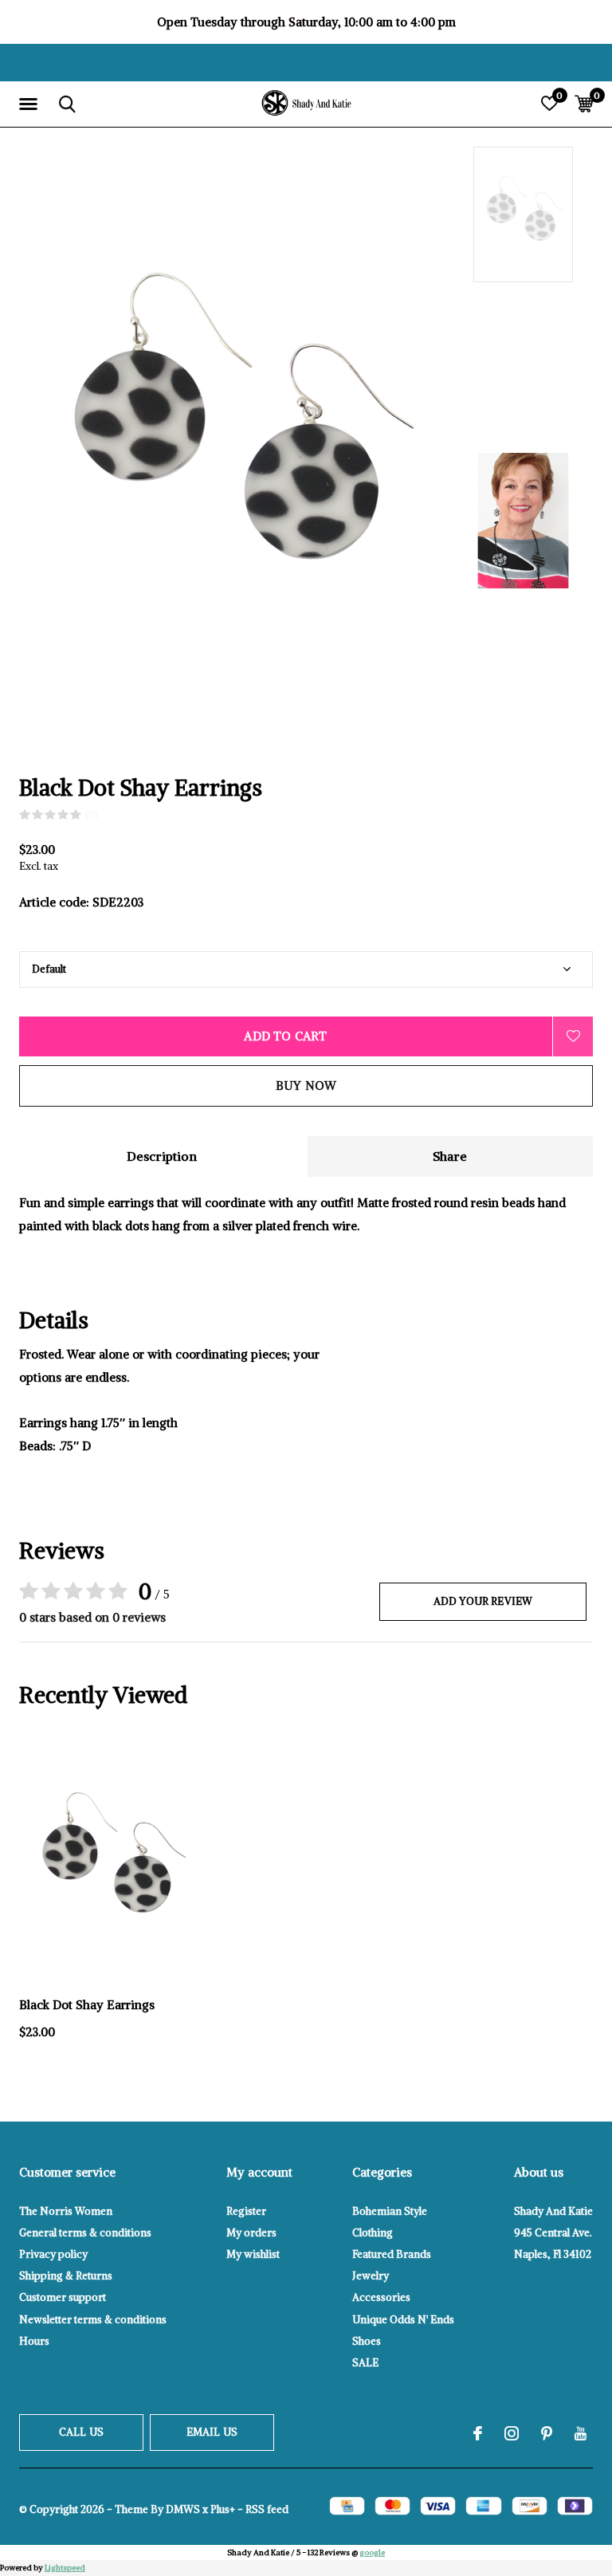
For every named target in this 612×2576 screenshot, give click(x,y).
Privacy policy (53, 2254)
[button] (31, 104)
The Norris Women (66, 2211)
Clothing (373, 2233)
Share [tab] (450, 1156)
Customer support (63, 2297)
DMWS (183, 2509)
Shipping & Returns (66, 2276)
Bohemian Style (390, 2211)
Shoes (367, 2341)
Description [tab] (162, 1156)
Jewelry (371, 2276)
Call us (81, 2432)
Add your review (483, 1601)
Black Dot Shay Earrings (87, 2005)
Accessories (381, 2297)
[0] (584, 104)
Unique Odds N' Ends (403, 2320)
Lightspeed (65, 2568)
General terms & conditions (85, 2233)
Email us (212, 2432)
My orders (251, 2233)
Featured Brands (392, 2254)
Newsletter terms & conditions (93, 2320)
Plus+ (223, 2509)
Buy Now (306, 1085)
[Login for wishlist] (573, 1036)
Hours (34, 2341)
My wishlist (253, 2254)
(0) (92, 814)
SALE (365, 2363)
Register (246, 2211)
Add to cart (285, 1036)
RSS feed (267, 2509)
